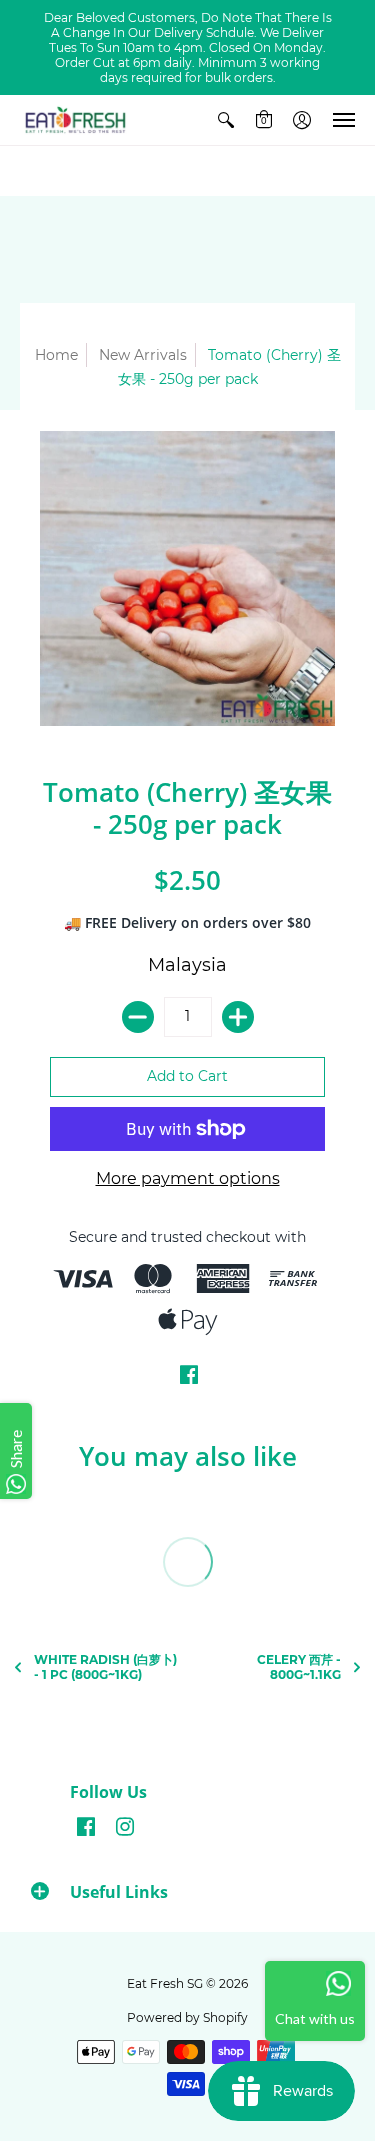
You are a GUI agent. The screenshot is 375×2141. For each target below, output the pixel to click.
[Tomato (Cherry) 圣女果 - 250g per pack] (187, 578)
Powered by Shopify (187, 2017)
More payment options (188, 1178)
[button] (226, 120)
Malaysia (187, 965)
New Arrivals (143, 355)
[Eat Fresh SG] (75, 120)
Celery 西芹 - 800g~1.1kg (299, 1667)
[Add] (238, 1017)
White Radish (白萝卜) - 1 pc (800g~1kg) (105, 1667)
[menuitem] (226, 120)
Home (56, 355)
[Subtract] (138, 1017)
